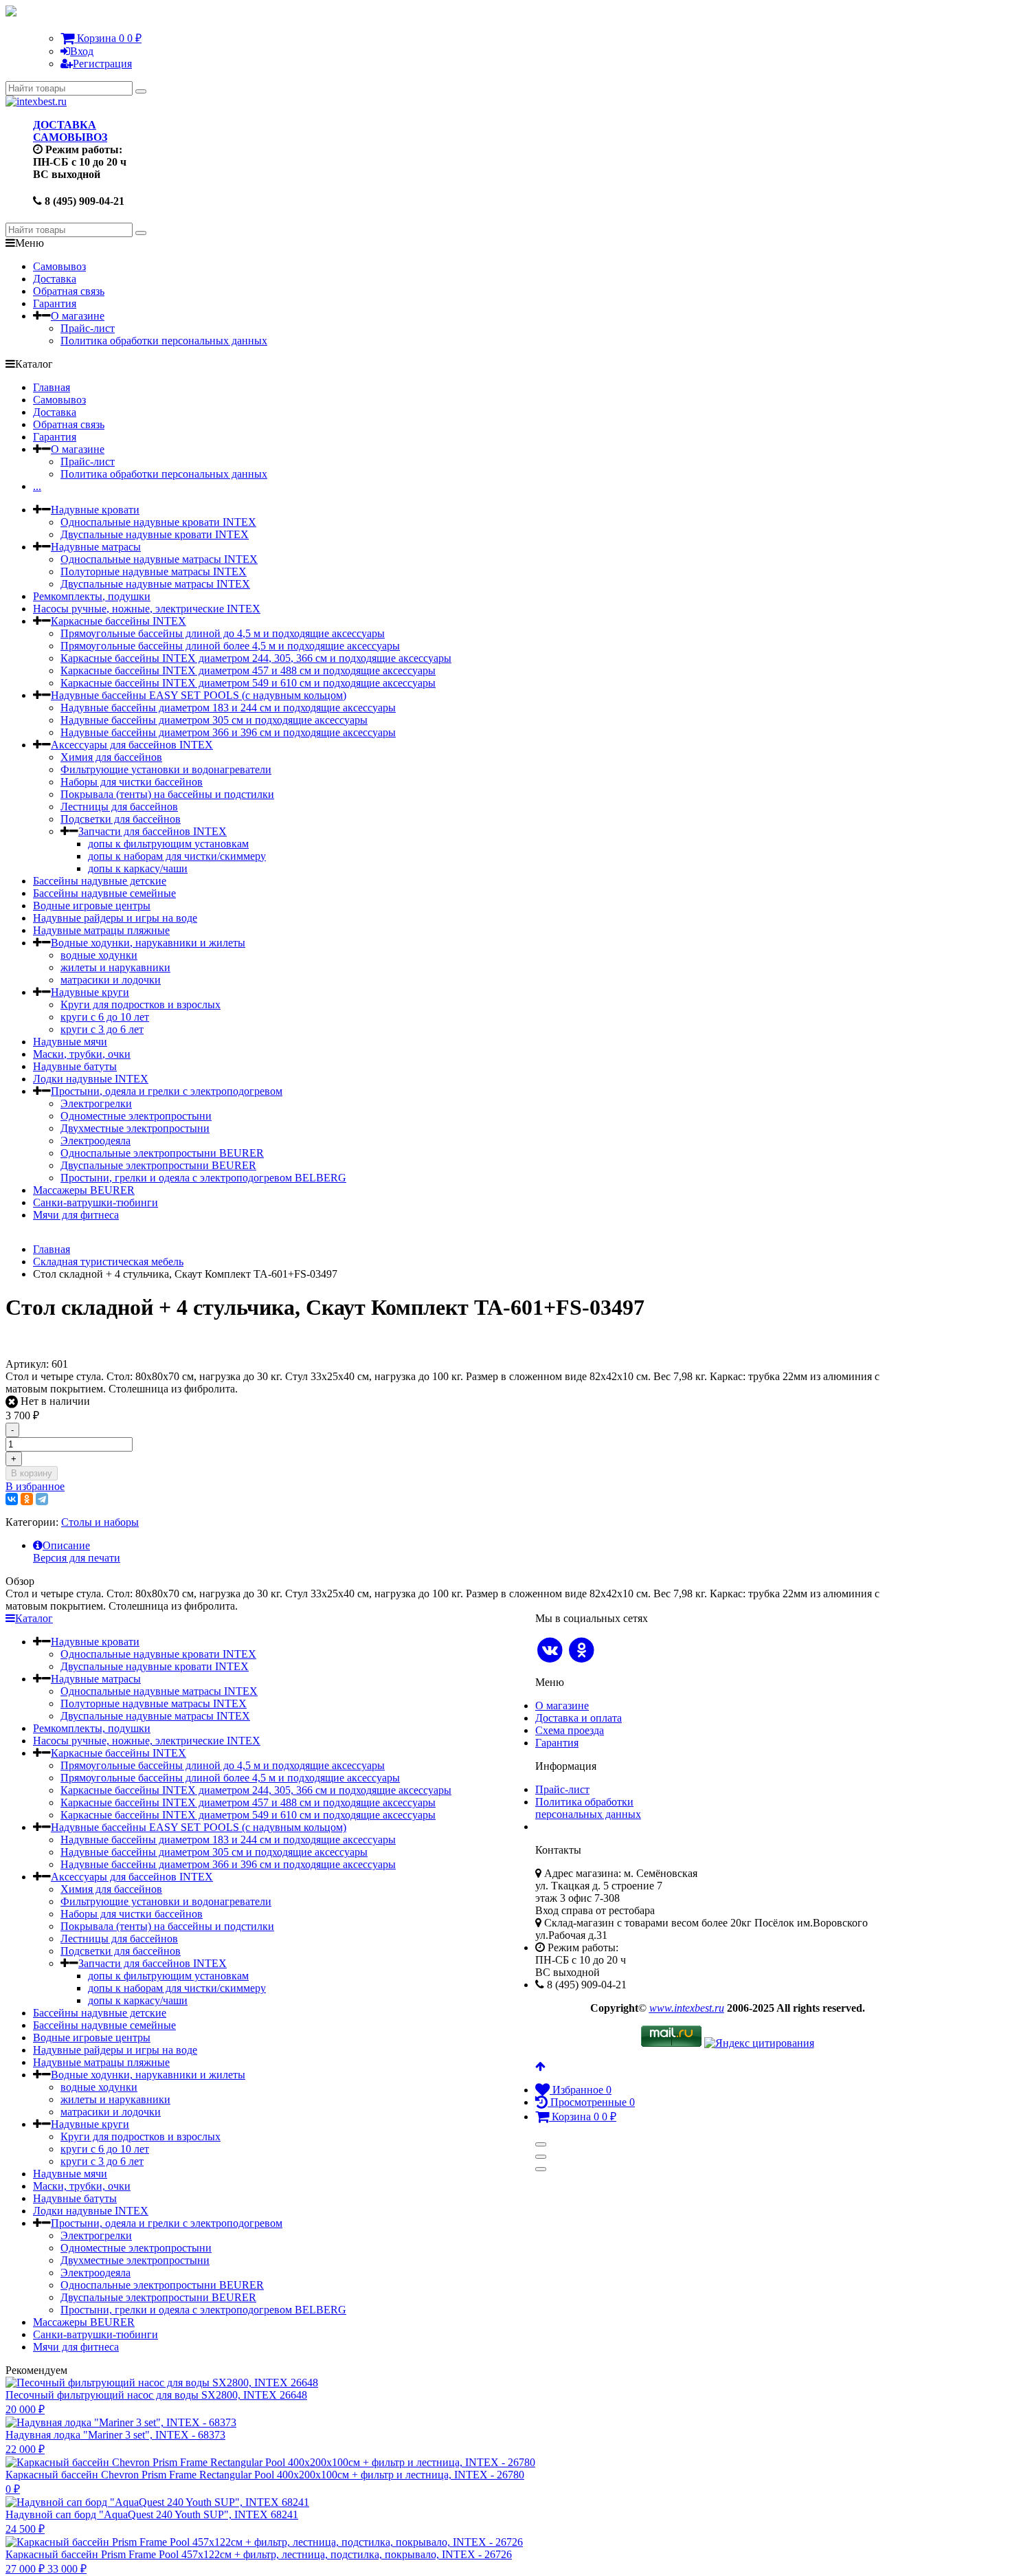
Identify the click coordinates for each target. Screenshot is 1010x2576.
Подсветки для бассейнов (121, 819)
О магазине (78, 316)
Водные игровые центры (92, 906)
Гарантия (55, 303)
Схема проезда (570, 1730)
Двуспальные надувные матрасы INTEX (155, 584)
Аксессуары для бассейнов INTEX (132, 745)
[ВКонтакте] (12, 1499)
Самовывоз (59, 266)
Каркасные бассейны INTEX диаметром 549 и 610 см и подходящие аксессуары (248, 683)
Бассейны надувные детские (100, 881)
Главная (52, 387)
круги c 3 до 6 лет (102, 1029)
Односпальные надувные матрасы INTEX (159, 559)
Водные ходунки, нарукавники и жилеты (148, 943)
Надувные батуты (75, 1066)
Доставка (55, 279)
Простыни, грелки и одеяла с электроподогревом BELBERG (203, 1178)
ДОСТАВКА (65, 125)
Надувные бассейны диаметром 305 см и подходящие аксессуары (214, 720)
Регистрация (102, 64)
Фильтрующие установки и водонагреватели (166, 769)
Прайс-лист (88, 328)
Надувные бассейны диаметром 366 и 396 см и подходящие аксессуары (228, 732)
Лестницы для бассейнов (119, 807)
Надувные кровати (95, 510)
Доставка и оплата (579, 1718)
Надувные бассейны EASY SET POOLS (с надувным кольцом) (199, 695)
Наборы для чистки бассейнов (132, 782)
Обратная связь (69, 291)
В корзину (32, 1473)
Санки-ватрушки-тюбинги (96, 1202)
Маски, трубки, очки (82, 1054)
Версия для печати (77, 1558)
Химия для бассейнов (111, 757)
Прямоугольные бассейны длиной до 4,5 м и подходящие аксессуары (223, 633)
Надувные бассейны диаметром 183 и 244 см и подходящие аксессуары (228, 708)
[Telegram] (42, 1499)
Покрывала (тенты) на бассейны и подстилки (167, 794)
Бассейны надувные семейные (104, 893)
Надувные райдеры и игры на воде (115, 918)
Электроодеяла (96, 1141)
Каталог (34, 1618)
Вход (82, 51)
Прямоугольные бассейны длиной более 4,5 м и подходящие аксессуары (230, 646)
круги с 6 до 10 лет (105, 1017)
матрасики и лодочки (111, 980)
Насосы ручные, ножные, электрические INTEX (147, 609)
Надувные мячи (70, 1042)
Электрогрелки (96, 1103)
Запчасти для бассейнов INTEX (153, 831)
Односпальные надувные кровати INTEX (158, 522)
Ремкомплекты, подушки (92, 596)
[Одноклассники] (27, 1499)
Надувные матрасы (96, 547)
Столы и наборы (100, 1522)
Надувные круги (90, 992)
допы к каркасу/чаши (138, 868)
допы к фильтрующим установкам (168, 844)
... (37, 486)
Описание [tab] (66, 1545)
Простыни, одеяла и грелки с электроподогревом (167, 1091)
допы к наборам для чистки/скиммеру (177, 856)
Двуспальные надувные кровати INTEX (155, 534)
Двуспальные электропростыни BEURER (158, 1165)
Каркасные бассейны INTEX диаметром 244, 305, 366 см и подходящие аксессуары (256, 658)
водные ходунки (99, 955)
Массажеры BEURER (84, 1190)
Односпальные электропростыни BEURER (162, 1153)
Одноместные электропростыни (136, 1116)
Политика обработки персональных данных (164, 341)
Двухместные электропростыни (135, 1128)
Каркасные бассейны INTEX (119, 621)
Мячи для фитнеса (76, 1215)
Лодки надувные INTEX (91, 1079)
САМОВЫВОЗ (70, 137)
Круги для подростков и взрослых (141, 1004)
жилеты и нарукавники (115, 967)
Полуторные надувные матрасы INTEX (154, 571)
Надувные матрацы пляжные (101, 930)
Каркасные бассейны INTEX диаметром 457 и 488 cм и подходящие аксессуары (248, 670)
